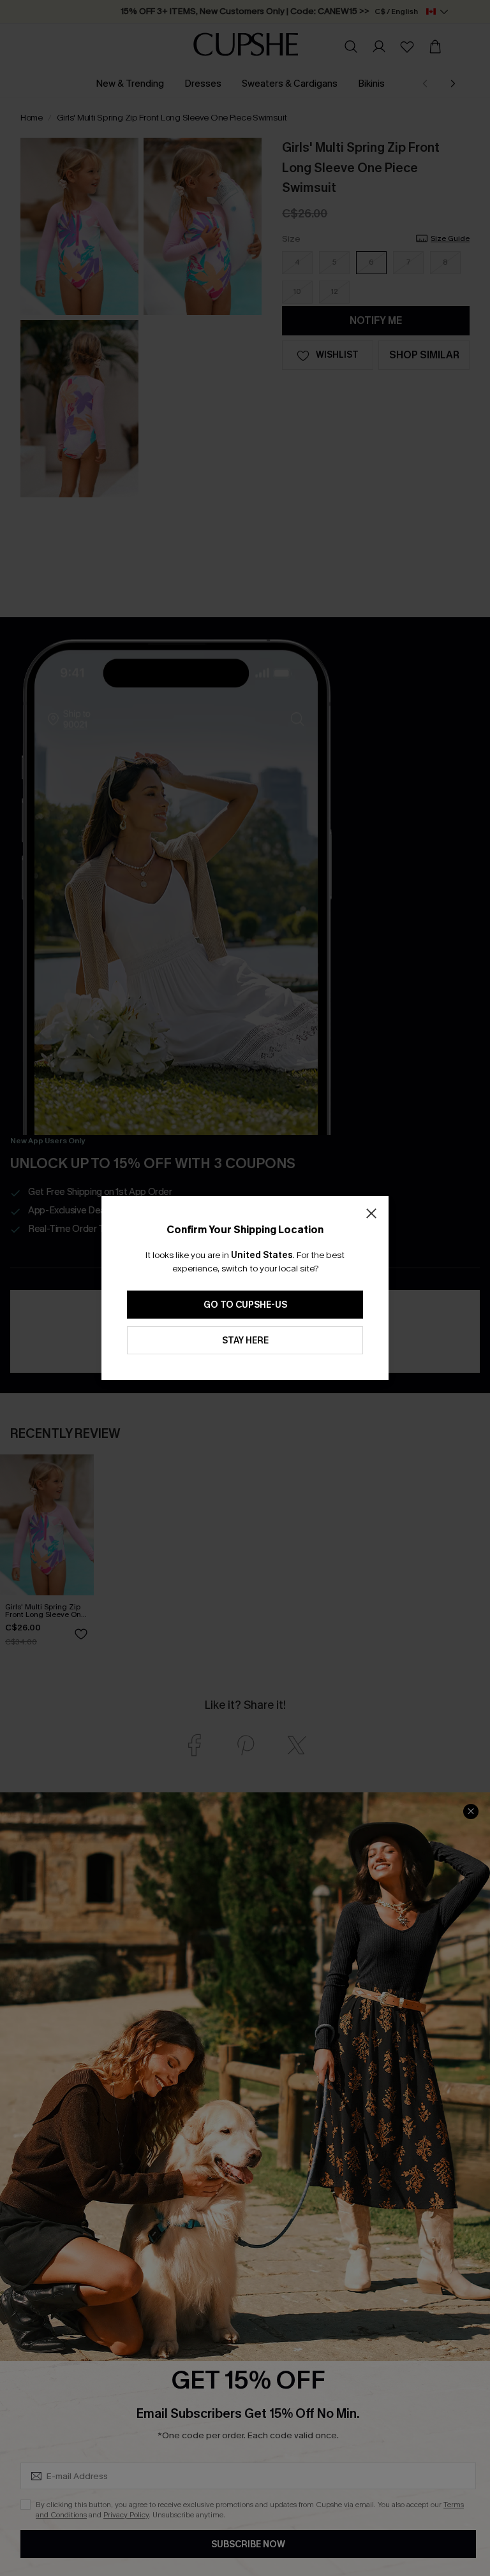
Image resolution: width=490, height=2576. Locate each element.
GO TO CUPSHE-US (245, 1305)
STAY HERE (245, 1341)
